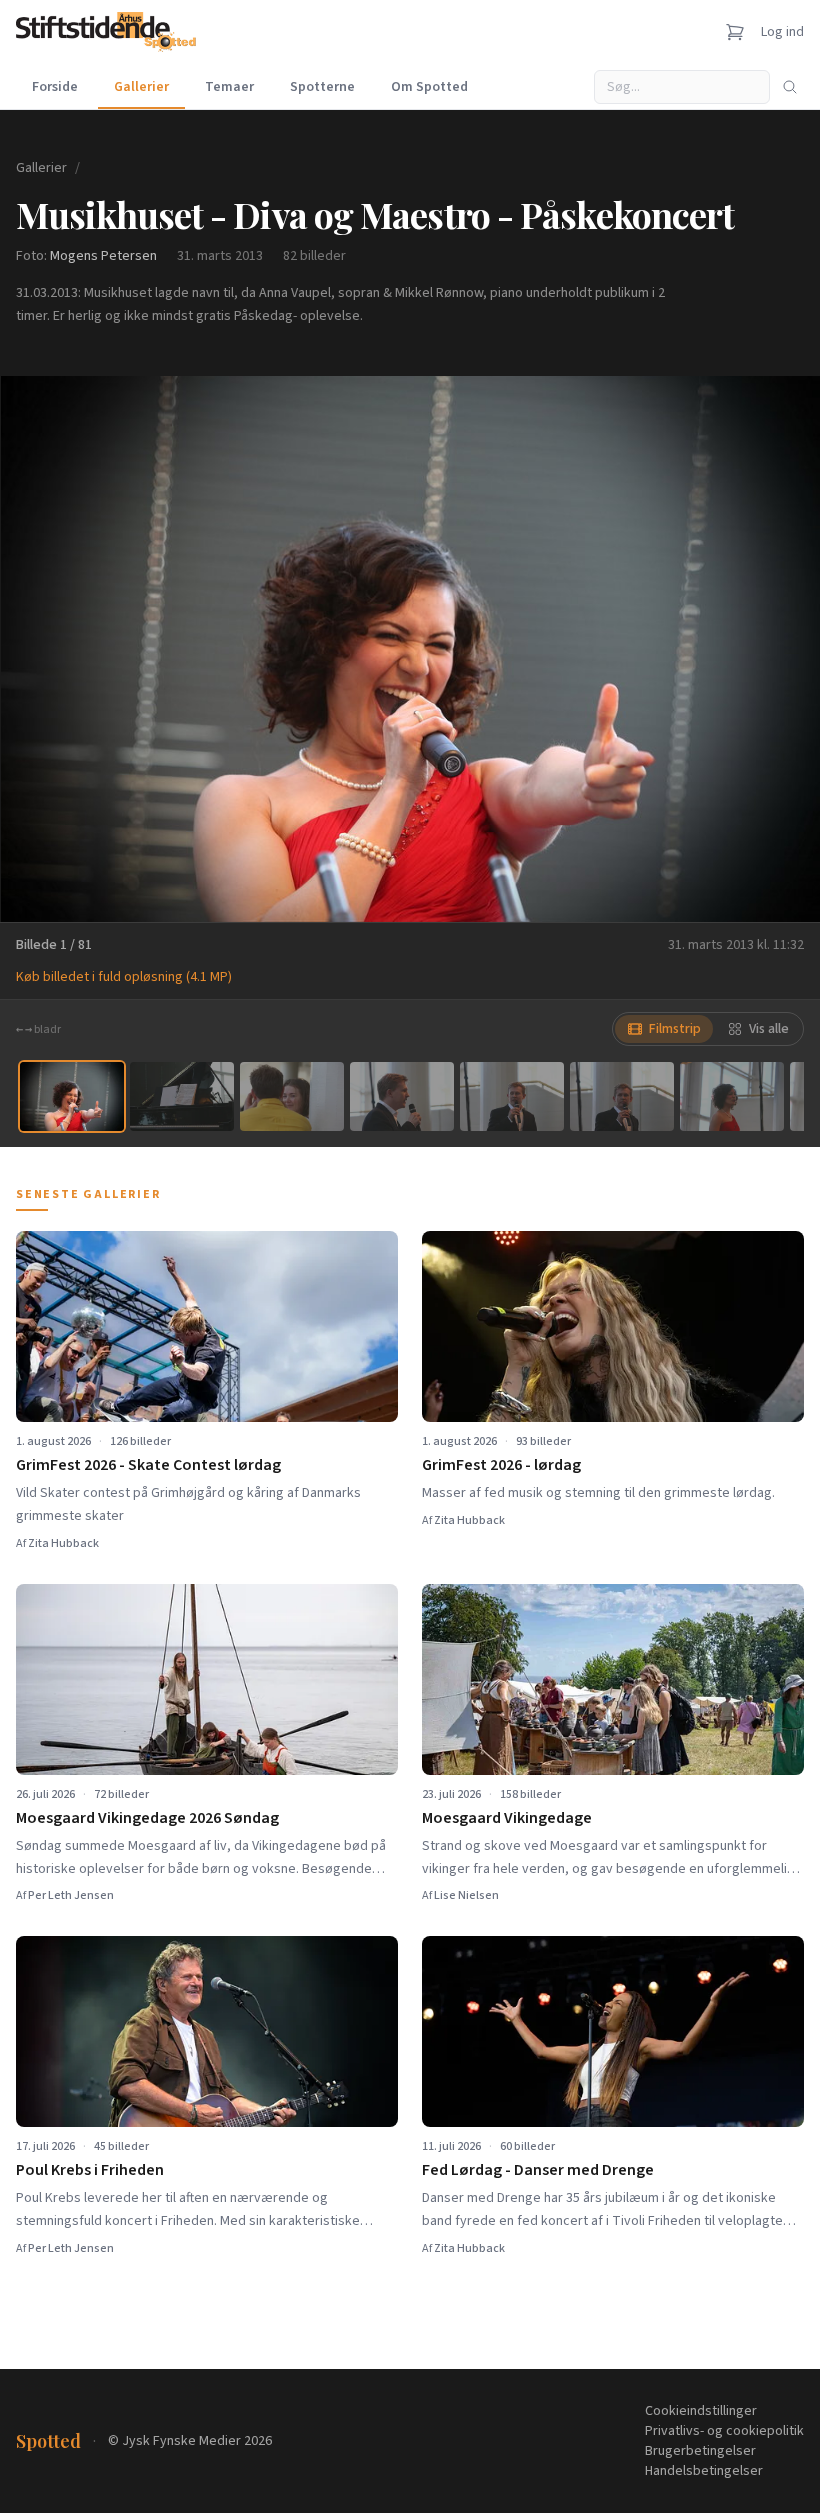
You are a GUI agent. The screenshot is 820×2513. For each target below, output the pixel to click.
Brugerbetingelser (700, 2451)
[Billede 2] (182, 1096)
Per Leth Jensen (71, 1895)
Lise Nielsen (466, 1895)
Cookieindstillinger (701, 2411)
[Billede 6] (622, 1096)
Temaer (229, 87)
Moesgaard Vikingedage (507, 1818)
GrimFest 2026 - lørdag (501, 1465)
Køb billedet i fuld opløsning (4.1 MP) (124, 977)
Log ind (782, 32)
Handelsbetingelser (704, 2471)
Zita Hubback (63, 1543)
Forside (55, 87)
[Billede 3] (292, 1096)
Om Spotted (429, 87)
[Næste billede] (780, 649)
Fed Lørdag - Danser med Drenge (538, 2170)
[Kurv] (735, 32)
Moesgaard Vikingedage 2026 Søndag (147, 1818)
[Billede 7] (732, 1096)
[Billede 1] (72, 1096)
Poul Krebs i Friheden (90, 2170)
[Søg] (790, 87)
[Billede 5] (512, 1096)
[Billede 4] (402, 1096)
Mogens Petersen (103, 256)
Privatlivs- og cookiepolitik (724, 2431)
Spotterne (322, 87)
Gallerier (141, 87)
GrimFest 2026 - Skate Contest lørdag (148, 1465)
